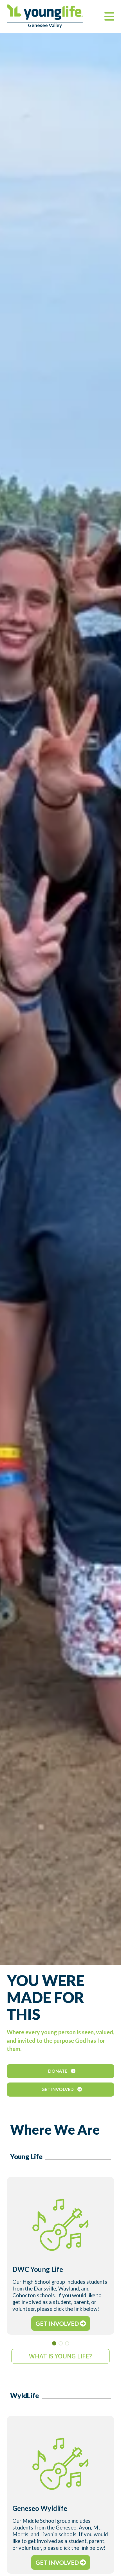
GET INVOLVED (58, 2323)
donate (58, 2071)
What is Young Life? (60, 2356)
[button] (54, 2343)
